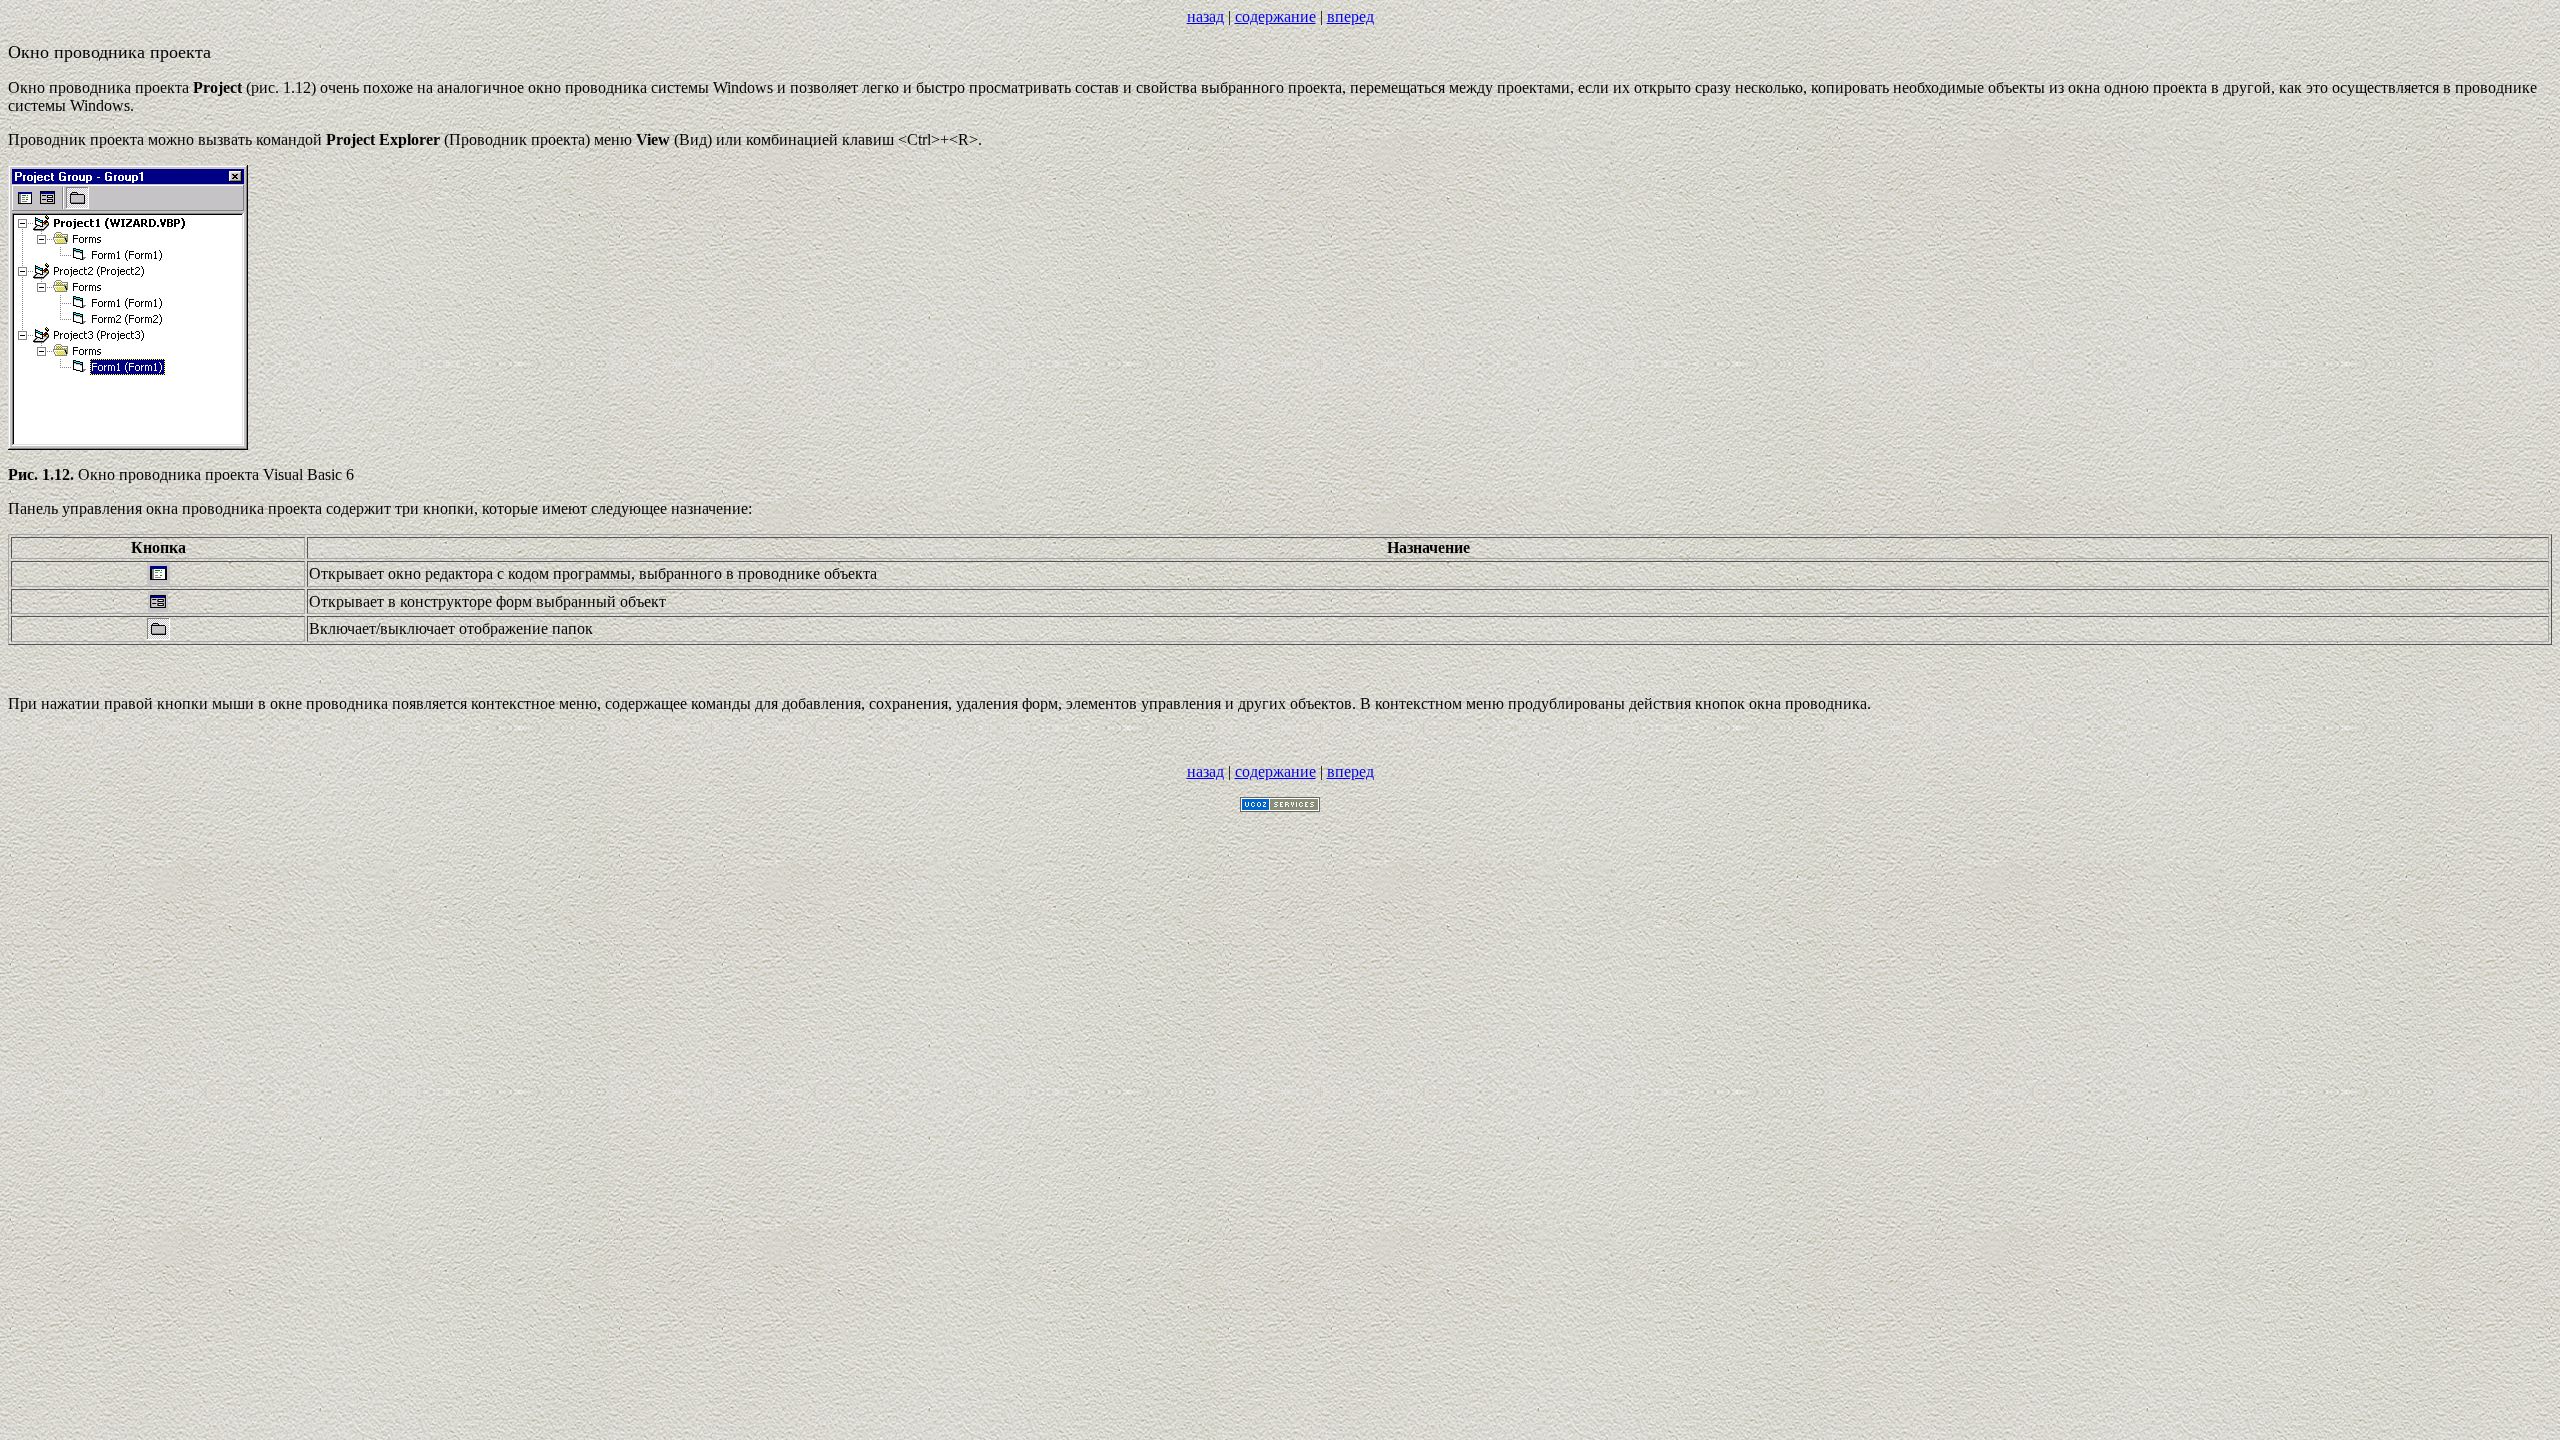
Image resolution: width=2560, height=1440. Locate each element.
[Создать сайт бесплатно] (1280, 806)
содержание (1275, 16)
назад (1205, 16)
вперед (1350, 16)
